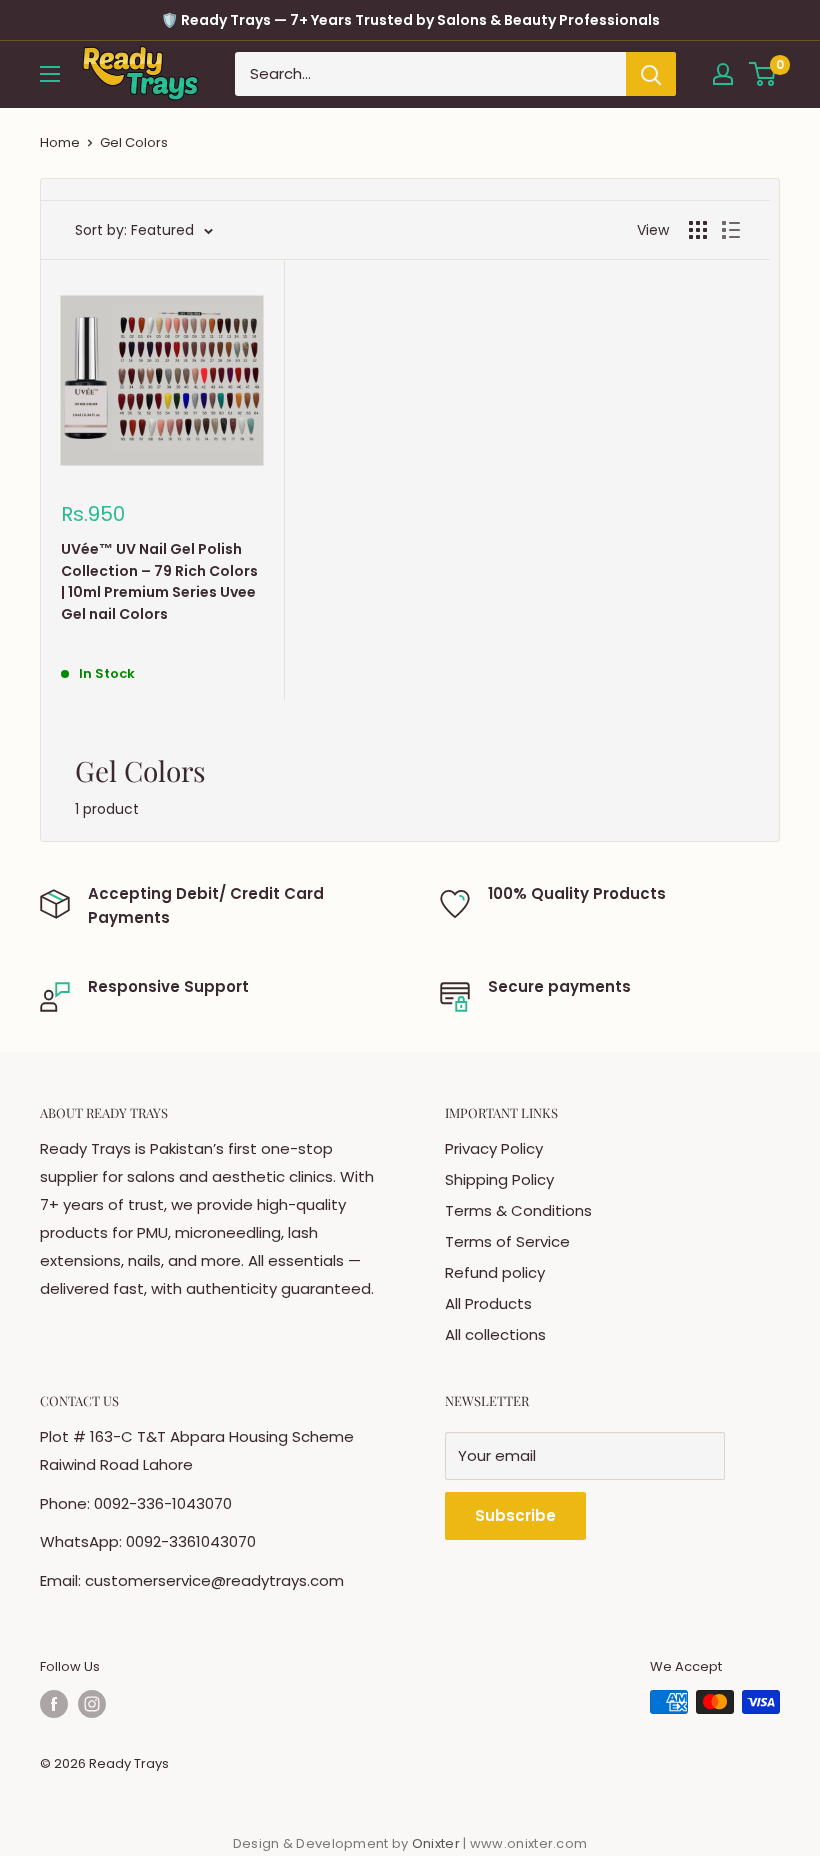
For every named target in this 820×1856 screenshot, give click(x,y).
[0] (763, 74)
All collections (495, 1334)
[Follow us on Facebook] (54, 1704)
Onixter (437, 1843)
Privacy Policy (494, 1148)
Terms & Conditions (518, 1210)
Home (60, 142)
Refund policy (495, 1272)
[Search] (651, 74)
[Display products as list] (731, 230)
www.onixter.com (529, 1843)
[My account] (723, 74)
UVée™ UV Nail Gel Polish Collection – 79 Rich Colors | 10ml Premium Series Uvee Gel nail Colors (159, 581)
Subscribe (515, 1515)
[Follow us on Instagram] (92, 1704)
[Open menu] (50, 74)
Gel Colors (134, 142)
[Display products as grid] (698, 230)
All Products (488, 1303)
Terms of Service (507, 1241)
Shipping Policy (499, 1179)
